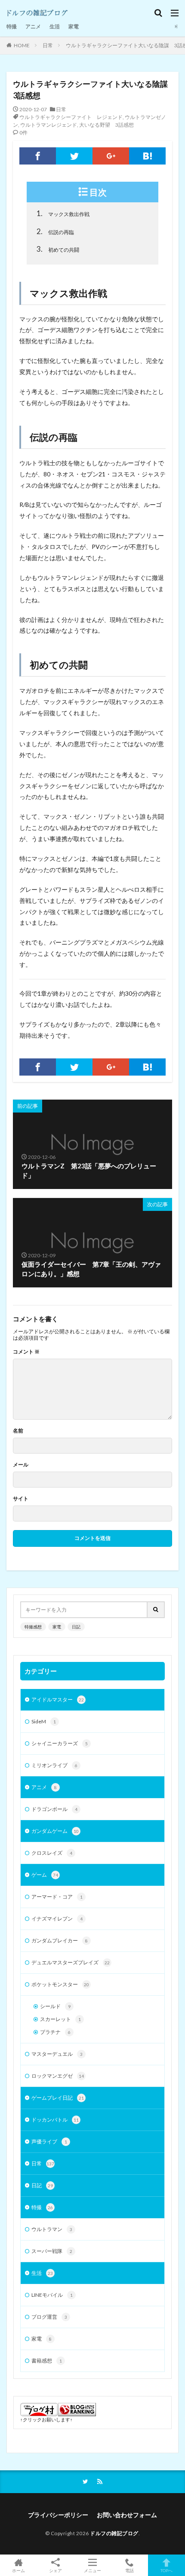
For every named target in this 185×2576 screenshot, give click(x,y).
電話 (129, 2570)
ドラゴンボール (54, 1809)
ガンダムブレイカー (60, 1940)
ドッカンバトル (55, 2120)
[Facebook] (38, 156)
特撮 (12, 26)
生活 (55, 26)
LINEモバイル (52, 2295)
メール (21, 1465)
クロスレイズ (52, 1853)
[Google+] (111, 156)
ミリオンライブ (54, 1765)
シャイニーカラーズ (60, 1743)
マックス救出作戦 (63, 213)
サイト (21, 1499)
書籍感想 (47, 2361)
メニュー (92, 2570)
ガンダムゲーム (55, 1831)
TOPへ (166, 2570)
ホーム (18, 2570)
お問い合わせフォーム (127, 2515)
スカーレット (60, 2019)
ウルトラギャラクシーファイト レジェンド (71, 117)
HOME (22, 45)
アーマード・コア (57, 1897)
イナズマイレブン (57, 1919)
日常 (48, 45)
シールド (55, 2006)
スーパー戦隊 (52, 2251)
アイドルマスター (58, 1700)
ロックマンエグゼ (58, 2076)
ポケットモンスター (60, 1984)
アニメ (33, 26)
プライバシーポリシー (58, 2515)
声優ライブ (49, 2142)
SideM (44, 1721)
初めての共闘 (58, 249)
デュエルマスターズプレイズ (71, 1962)
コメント (26, 1352)
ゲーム (45, 1875)
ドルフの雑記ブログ (114, 2533)
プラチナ (55, 2032)
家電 (74, 26)
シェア (55, 2570)
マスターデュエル (57, 2054)
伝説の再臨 (55, 231)
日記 (76, 1627)
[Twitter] (74, 156)
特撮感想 (33, 1627)
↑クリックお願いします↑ (46, 2419)
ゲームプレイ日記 (58, 2098)
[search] (156, 1610)
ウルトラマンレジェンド (49, 125)
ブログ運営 (49, 2317)
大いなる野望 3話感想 (106, 125)
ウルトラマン (52, 2229)
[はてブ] (147, 156)
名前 (18, 1431)
